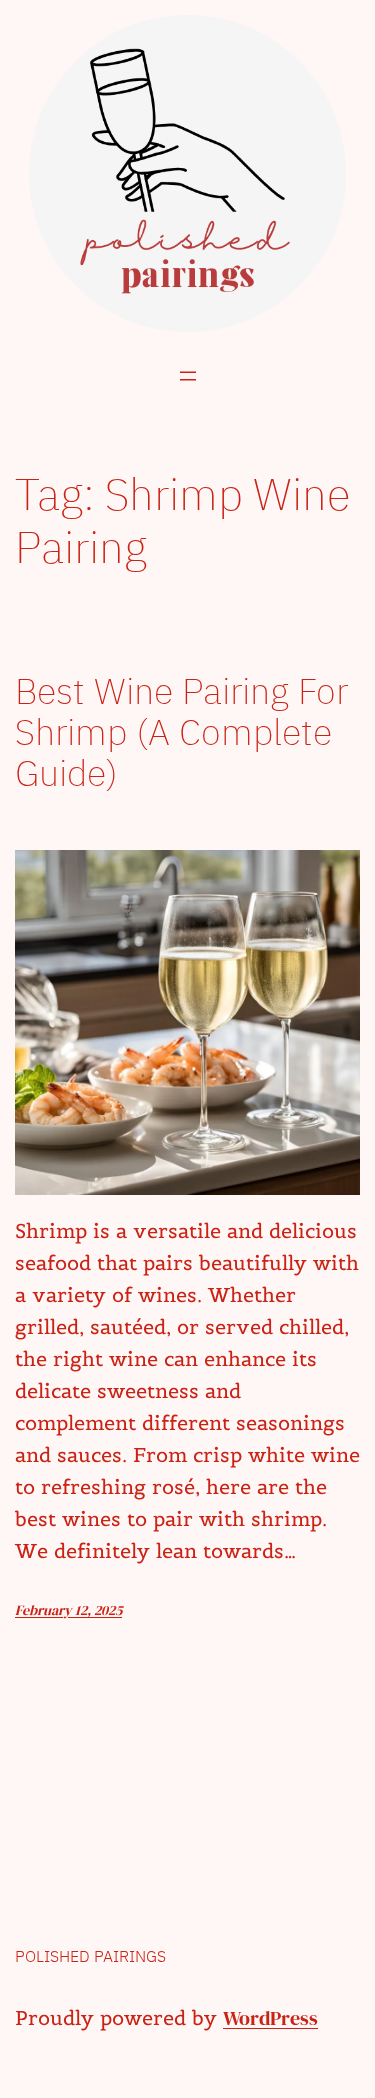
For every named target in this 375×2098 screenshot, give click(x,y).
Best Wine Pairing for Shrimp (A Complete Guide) (181, 732)
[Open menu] (188, 376)
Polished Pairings (90, 1956)
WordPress (270, 2018)
